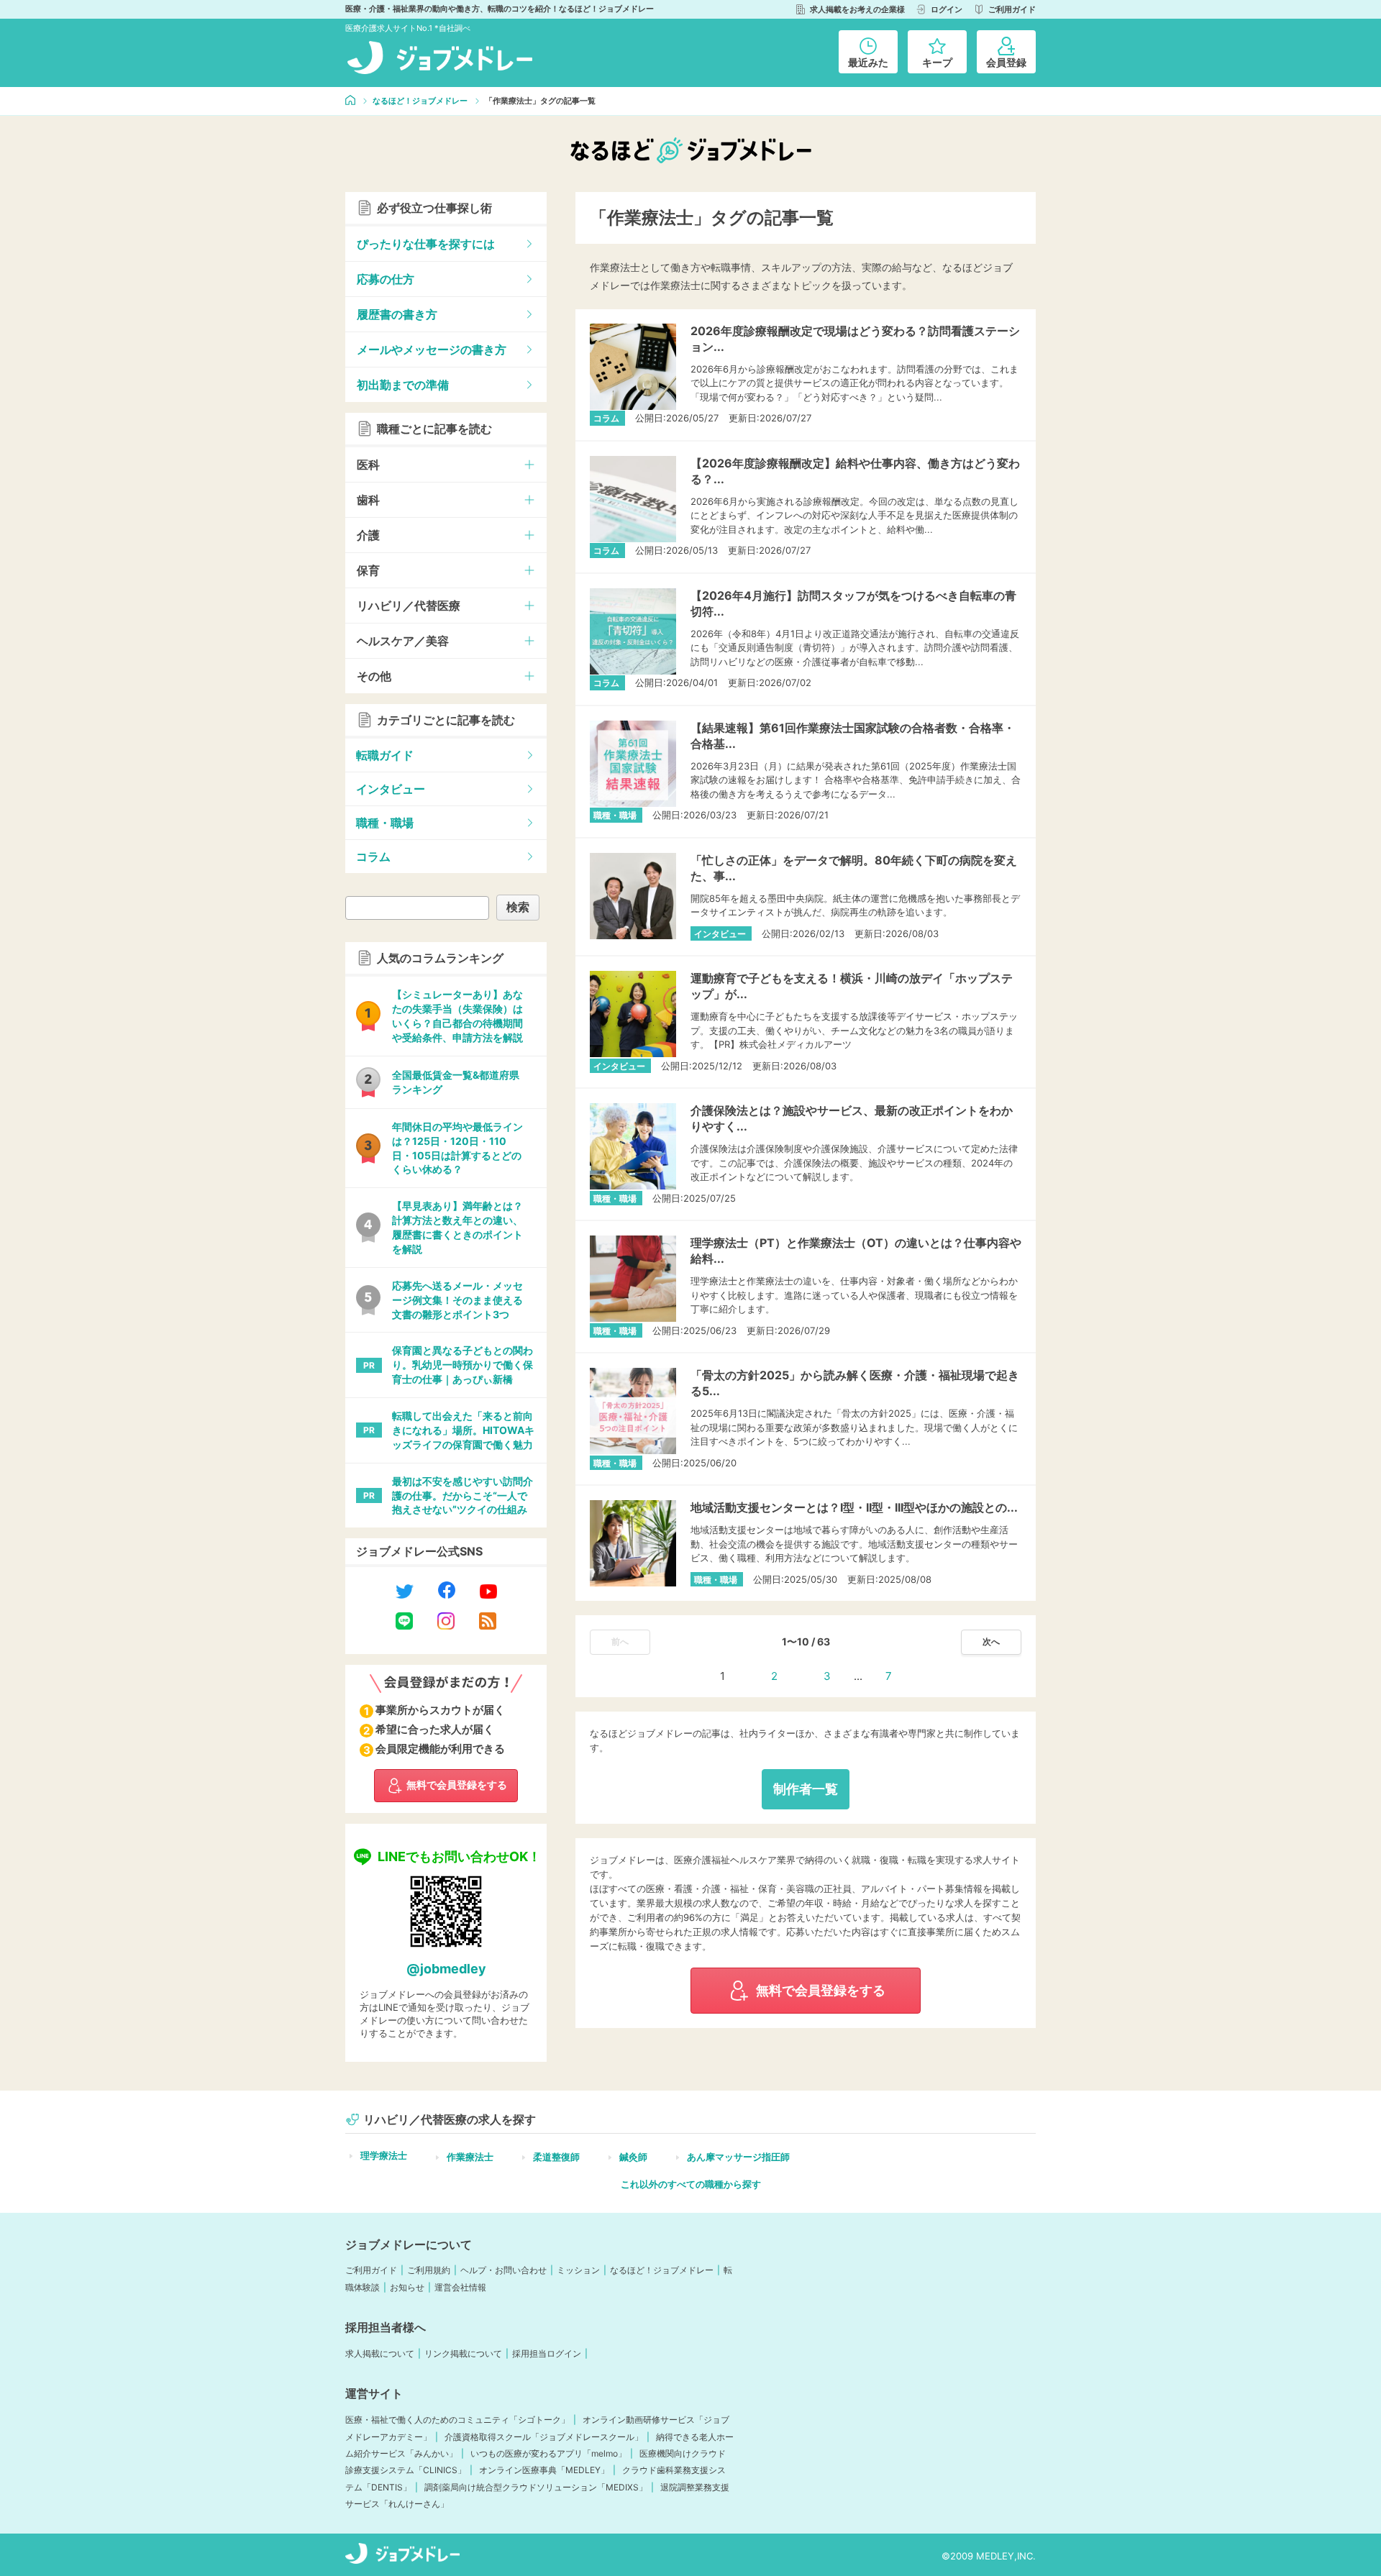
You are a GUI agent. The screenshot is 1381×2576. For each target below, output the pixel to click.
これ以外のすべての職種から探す (691, 2184)
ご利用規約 (429, 2270)
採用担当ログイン (547, 2353)
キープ (937, 62)
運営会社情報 (460, 2287)
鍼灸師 (633, 2157)
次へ (991, 1641)
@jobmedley (446, 1969)
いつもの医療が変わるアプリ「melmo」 (548, 2453)
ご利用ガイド (371, 2270)
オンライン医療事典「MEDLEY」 (544, 2470)
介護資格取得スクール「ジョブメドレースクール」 (544, 2437)
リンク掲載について (463, 2353)
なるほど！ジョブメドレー (662, 2270)
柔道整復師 (556, 2157)
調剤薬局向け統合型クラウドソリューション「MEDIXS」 (536, 2487)
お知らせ (407, 2287)
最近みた (868, 62)
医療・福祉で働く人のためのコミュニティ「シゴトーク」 (457, 2420)
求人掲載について (380, 2353)
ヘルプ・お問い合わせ (503, 2270)
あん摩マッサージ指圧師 (738, 2157)
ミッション (578, 2270)
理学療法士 (384, 2155)
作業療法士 (470, 2157)
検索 (518, 907)
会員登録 (1006, 62)
